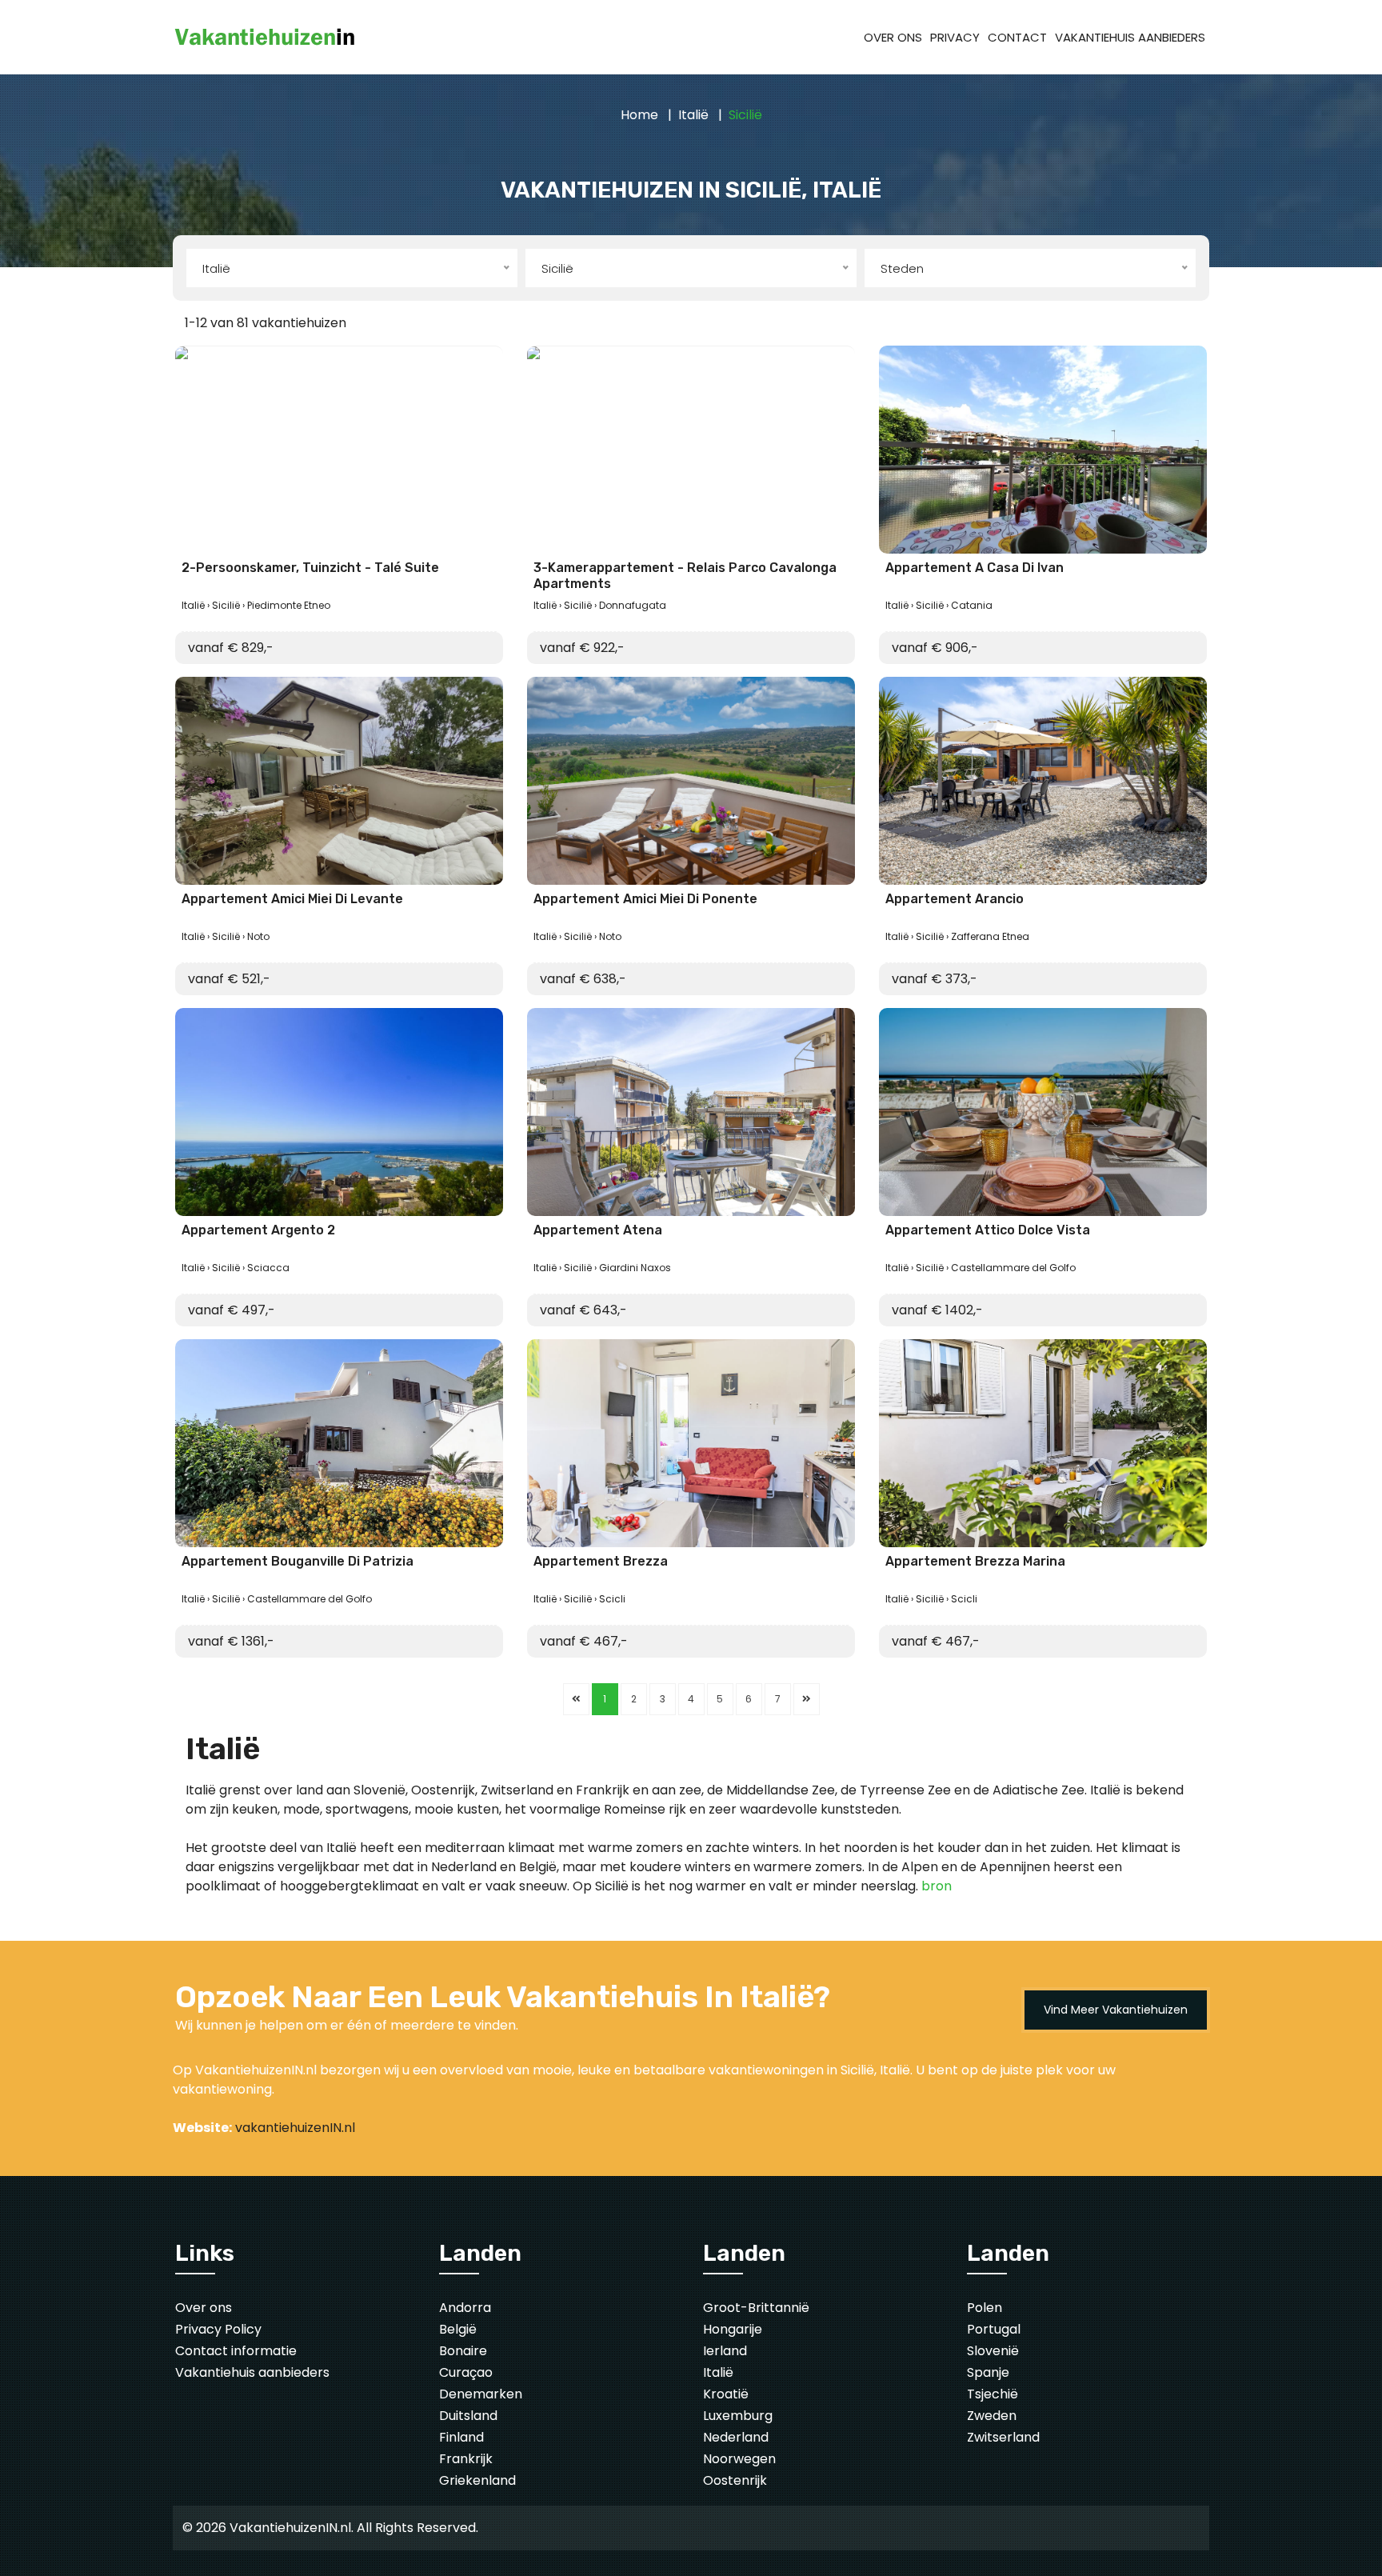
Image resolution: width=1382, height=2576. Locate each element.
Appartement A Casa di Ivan (975, 568)
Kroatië (726, 2394)
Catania (972, 605)
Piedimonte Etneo (289, 605)
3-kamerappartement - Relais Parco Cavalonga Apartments (685, 575)
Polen (985, 2308)
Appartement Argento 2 (258, 1230)
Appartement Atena (598, 1230)
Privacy (955, 37)
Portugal (994, 2329)
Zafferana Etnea (990, 936)
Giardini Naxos (635, 1268)
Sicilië (226, 605)
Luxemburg (738, 2416)
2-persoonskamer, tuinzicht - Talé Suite (310, 568)
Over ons (893, 37)
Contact (1017, 37)
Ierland (725, 2351)
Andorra (465, 2308)
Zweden (992, 2416)
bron (937, 1886)
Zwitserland (1003, 2437)
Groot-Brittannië (756, 2308)
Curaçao (466, 2372)
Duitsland (468, 2416)
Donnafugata (633, 605)
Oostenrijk (735, 2480)
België (458, 2329)
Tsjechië (993, 2394)
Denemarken (481, 2394)
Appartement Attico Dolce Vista (988, 1230)
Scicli (612, 1599)
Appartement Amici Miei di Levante (292, 899)
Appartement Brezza (601, 1561)
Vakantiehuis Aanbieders (1130, 37)
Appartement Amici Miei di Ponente (645, 899)
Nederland (736, 2437)
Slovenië (993, 2351)
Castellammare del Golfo (1013, 1268)
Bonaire (463, 2351)
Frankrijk (466, 2459)
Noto (258, 936)
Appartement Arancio (955, 899)
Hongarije (733, 2329)
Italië (693, 115)
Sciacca (268, 1268)
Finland (461, 2437)
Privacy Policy (218, 2329)
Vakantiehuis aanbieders (252, 2372)
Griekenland (477, 2480)
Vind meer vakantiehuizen (1116, 2010)
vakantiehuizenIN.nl (295, 2128)
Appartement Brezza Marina (975, 1561)
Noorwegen (739, 2459)
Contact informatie (236, 2351)
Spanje (988, 2372)
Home (639, 115)
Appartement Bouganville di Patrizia (298, 1561)
